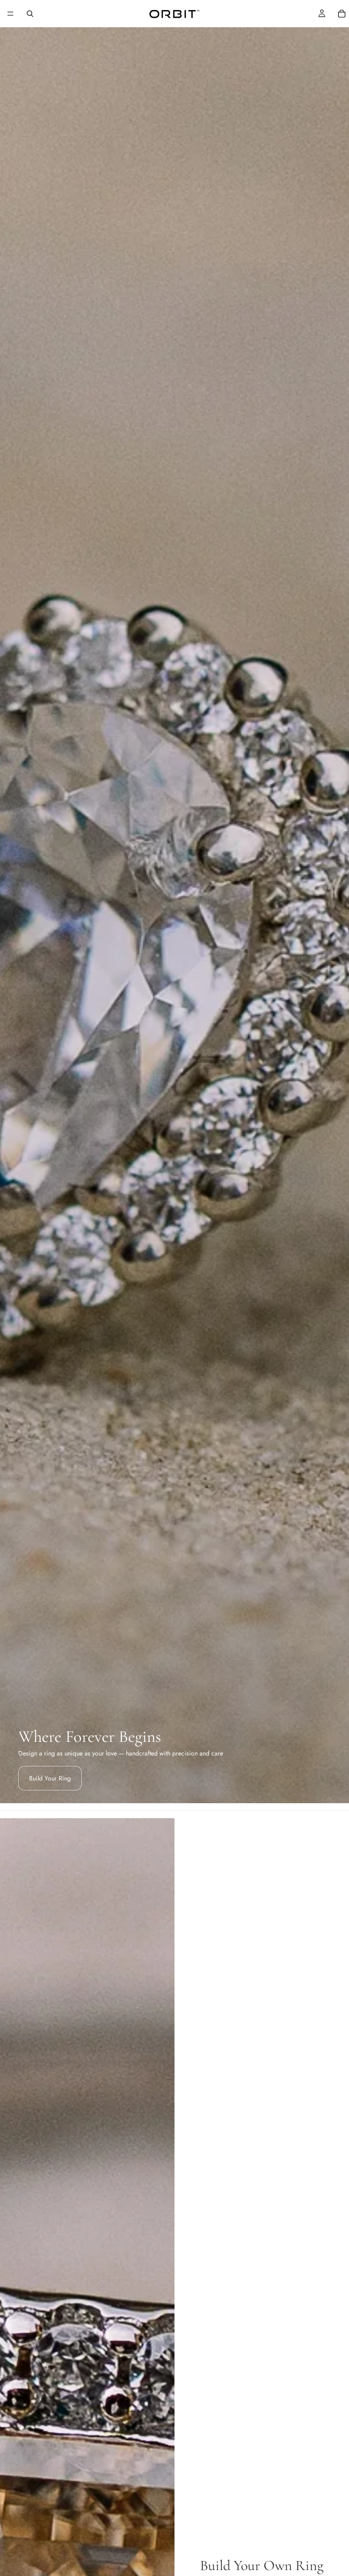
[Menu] (10, 14)
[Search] (30, 14)
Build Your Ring (50, 1778)
